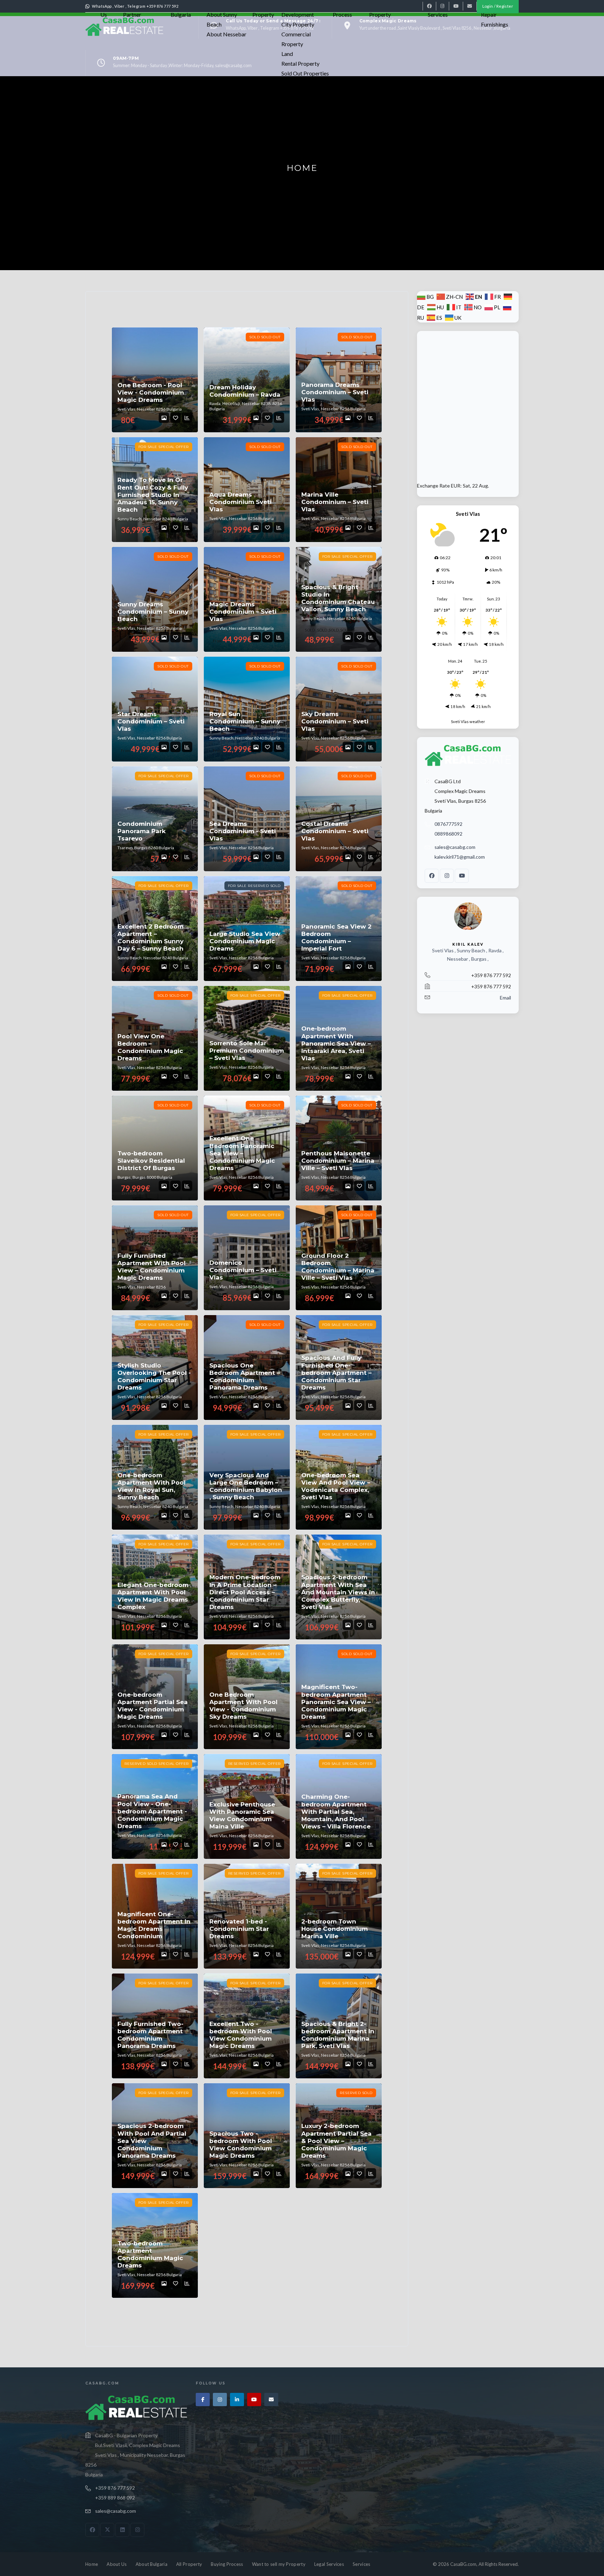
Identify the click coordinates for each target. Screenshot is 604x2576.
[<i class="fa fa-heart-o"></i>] (175, 418)
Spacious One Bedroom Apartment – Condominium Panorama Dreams (245, 1377)
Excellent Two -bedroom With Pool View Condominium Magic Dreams (241, 2035)
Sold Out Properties (305, 73)
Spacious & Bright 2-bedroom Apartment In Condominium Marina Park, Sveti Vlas (338, 2035)
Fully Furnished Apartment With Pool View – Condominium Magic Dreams (152, 1267)
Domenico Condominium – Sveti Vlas (243, 1270)
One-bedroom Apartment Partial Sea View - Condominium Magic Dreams (153, 1706)
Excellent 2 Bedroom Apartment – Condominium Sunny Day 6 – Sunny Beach (150, 938)
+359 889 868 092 (115, 2498)
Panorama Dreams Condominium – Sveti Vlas (335, 392)
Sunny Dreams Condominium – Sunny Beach (153, 612)
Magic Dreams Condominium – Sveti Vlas (243, 612)
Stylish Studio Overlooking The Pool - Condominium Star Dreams (154, 1377)
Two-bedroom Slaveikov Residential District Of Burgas (151, 1161)
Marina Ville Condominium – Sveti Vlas (335, 502)
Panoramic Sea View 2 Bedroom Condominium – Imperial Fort (336, 938)
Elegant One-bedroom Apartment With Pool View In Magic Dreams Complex (153, 1596)
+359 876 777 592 (115, 2488)
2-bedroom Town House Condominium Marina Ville (335, 1929)
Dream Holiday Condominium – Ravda (245, 391)
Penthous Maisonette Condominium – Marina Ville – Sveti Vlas (338, 1161)
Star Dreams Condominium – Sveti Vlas (151, 721)
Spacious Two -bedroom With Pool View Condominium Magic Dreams (241, 2145)
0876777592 (448, 824)
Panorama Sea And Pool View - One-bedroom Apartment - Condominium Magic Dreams (152, 1811)
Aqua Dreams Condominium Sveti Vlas (240, 502)
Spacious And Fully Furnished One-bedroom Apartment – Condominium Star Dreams (336, 1373)
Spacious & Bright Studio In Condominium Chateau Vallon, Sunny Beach (338, 598)
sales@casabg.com (455, 847)
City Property (298, 24)
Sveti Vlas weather (468, 721)
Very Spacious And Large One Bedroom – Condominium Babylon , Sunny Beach (246, 1486)
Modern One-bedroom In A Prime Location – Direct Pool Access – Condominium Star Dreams (245, 1592)
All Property (189, 2564)
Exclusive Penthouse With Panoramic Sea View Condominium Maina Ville (242, 1816)
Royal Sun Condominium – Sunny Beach (245, 721)
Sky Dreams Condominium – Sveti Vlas (335, 721)
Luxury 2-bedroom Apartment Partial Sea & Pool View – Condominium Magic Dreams (336, 2141)
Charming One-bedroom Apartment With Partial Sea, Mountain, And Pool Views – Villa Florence (336, 1812)
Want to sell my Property (279, 2564)
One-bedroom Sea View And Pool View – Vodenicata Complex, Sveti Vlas (336, 1486)
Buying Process (227, 2564)
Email (505, 998)
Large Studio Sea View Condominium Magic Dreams (245, 941)
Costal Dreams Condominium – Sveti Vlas (335, 831)
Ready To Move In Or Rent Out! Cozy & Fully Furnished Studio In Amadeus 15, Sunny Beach (153, 495)
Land (287, 54)
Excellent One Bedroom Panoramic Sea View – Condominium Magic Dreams (242, 1153)
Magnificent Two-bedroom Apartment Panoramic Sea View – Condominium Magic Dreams (336, 1702)
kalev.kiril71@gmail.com (460, 857)
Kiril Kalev (468, 944)
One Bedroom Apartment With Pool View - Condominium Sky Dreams (243, 1706)
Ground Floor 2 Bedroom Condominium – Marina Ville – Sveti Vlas (338, 1267)
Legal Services (329, 2564)
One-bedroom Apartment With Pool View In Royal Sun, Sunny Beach (152, 1486)
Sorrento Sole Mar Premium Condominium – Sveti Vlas (247, 1051)
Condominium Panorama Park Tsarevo (142, 831)
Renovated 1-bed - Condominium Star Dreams (239, 1929)
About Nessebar (226, 34)
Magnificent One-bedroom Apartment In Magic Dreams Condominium (154, 1925)
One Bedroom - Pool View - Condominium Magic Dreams (151, 393)
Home (92, 2564)
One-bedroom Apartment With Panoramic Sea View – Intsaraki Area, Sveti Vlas (336, 1043)
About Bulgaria (152, 2564)
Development (298, 15)
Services (361, 2564)
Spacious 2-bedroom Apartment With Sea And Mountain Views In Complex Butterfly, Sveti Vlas (338, 1592)
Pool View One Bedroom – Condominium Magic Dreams (150, 1047)
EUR (456, 486)
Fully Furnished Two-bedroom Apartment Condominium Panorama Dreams (150, 2035)
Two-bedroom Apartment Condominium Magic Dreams (150, 2254)
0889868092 (448, 834)
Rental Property (300, 63)
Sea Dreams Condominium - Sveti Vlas (243, 831)
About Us (117, 2564)
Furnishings (495, 24)
